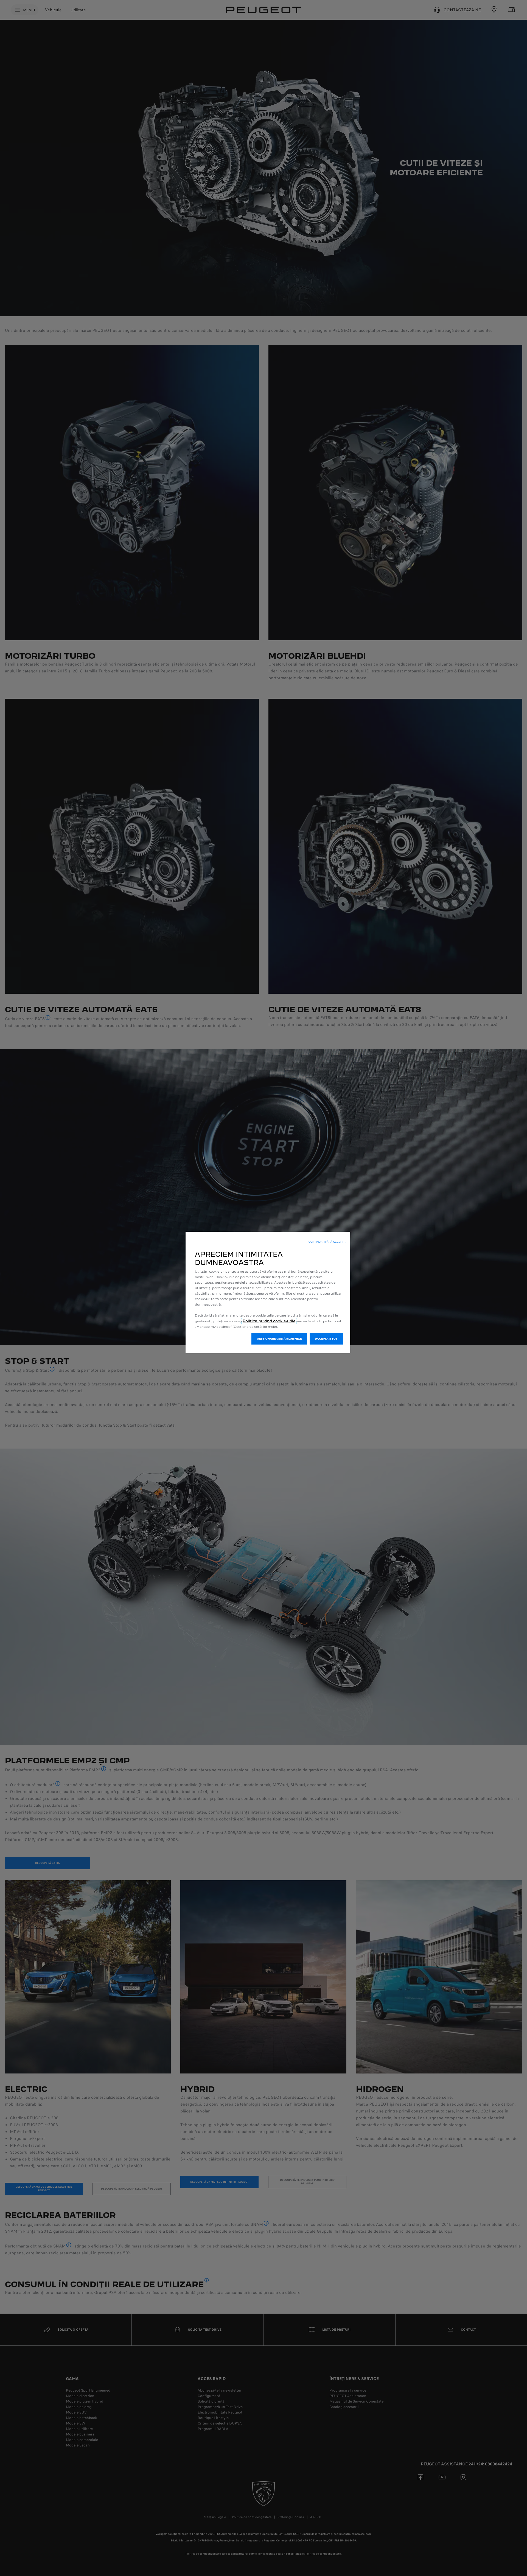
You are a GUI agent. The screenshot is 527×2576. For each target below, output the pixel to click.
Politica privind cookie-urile (269, 1321)
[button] (327, 1242)
